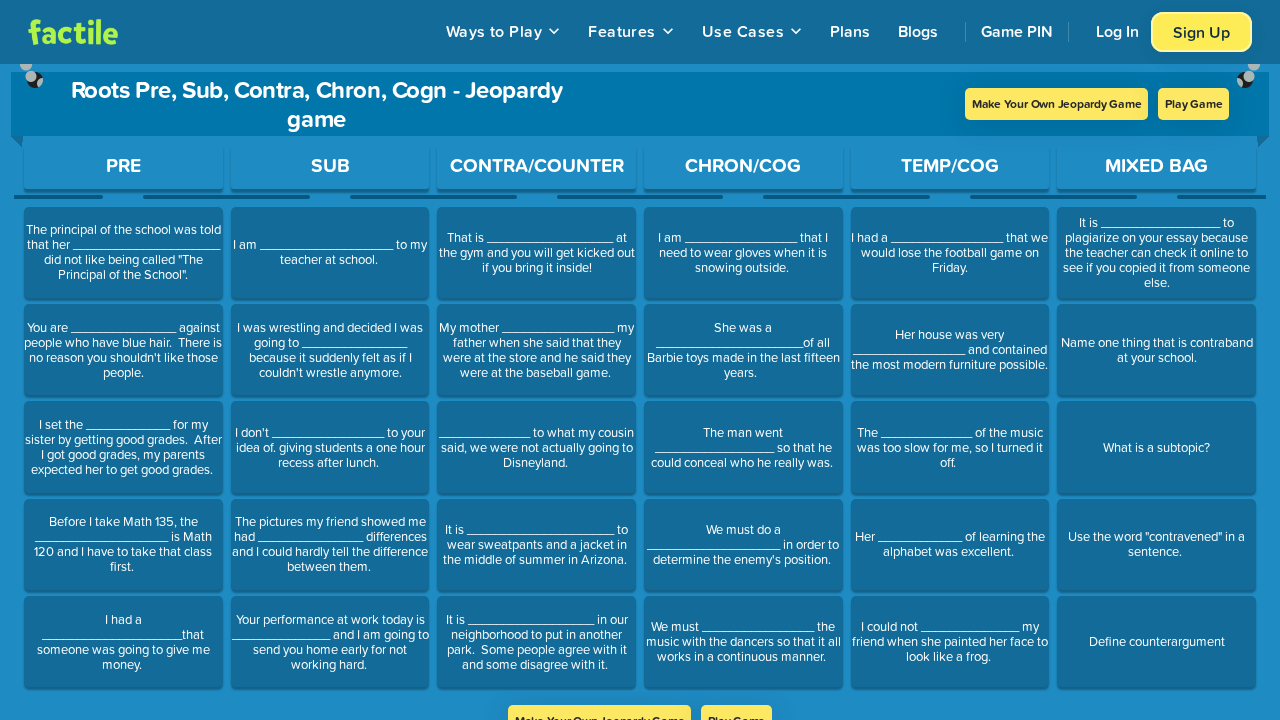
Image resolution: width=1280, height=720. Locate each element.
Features (622, 31)
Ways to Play (494, 31)
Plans (850, 31)
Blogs (918, 31)
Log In (1117, 31)
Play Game (1193, 103)
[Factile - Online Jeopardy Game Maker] (73, 32)
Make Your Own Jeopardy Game (1057, 103)
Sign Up (1201, 32)
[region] (640, 384)
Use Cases (743, 31)
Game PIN (1017, 31)
